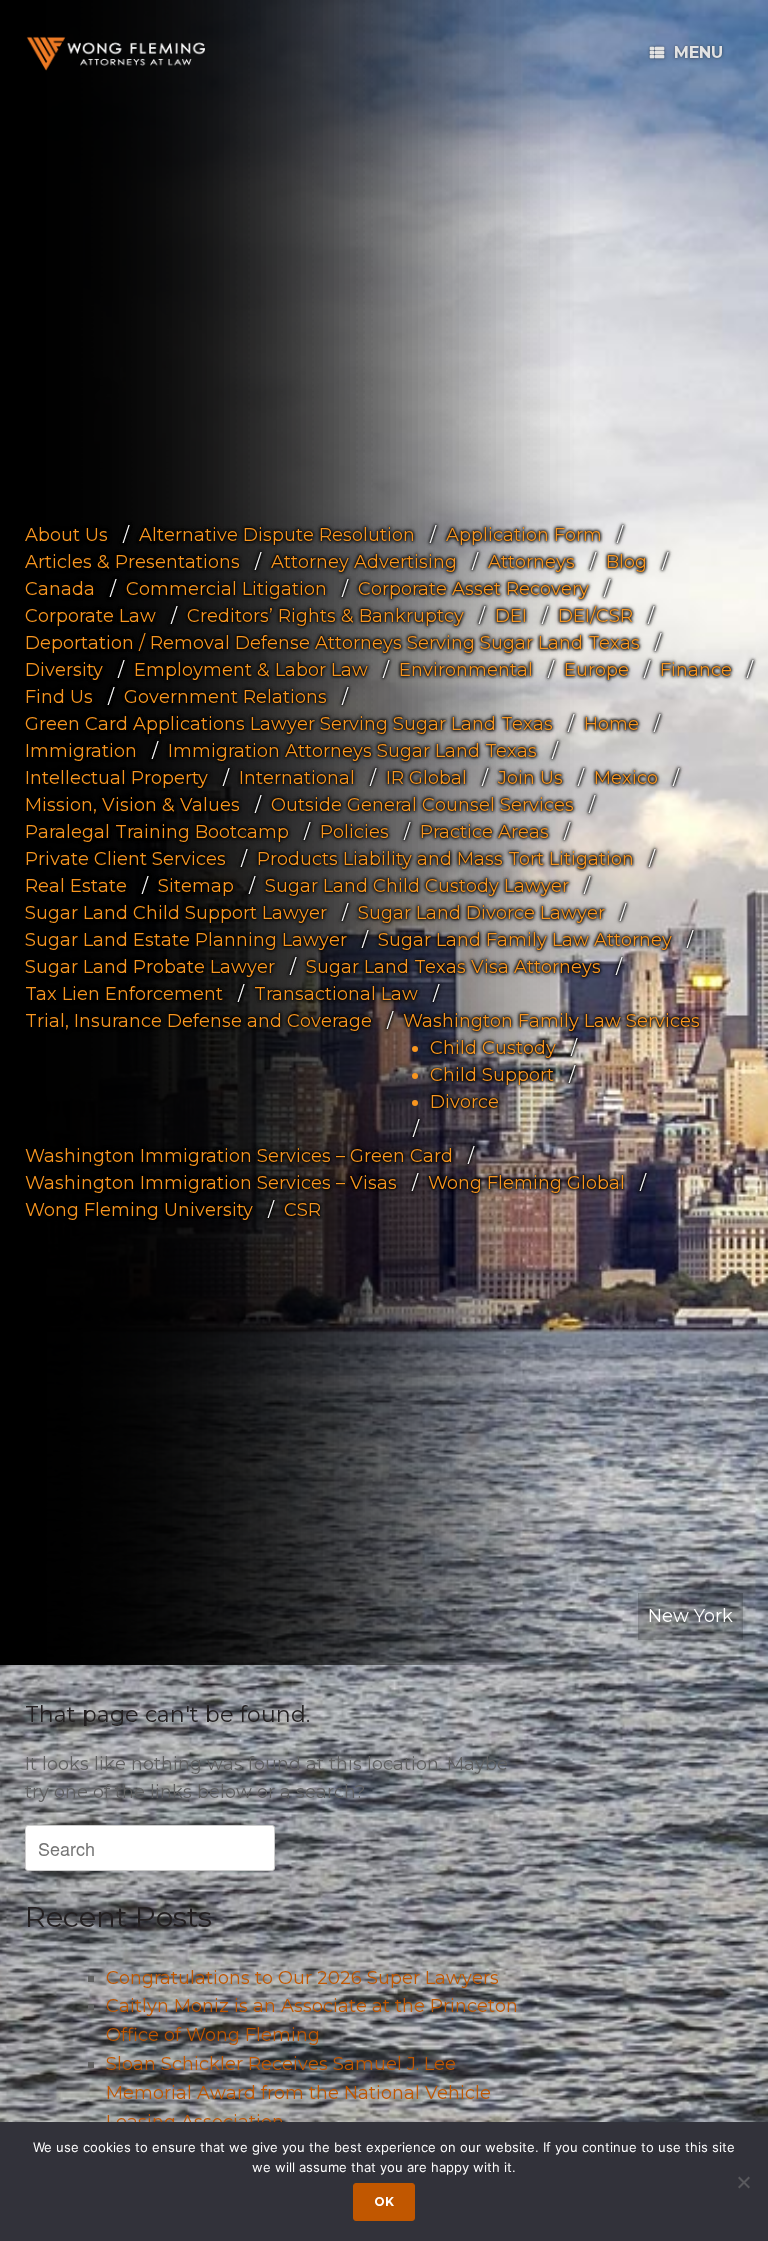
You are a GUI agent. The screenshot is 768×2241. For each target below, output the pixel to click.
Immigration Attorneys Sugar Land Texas (352, 751)
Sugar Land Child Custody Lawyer (417, 886)
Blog (626, 562)
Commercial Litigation (226, 589)
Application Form (524, 535)
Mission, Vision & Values (132, 805)
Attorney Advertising (364, 562)
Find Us (59, 697)
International (297, 778)
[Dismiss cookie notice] (743, 2182)
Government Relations (225, 697)
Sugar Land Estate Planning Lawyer (186, 940)
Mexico (626, 778)
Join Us (530, 778)
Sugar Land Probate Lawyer (150, 967)
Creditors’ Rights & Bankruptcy (325, 616)
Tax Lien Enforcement (124, 994)
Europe (596, 670)
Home (611, 724)
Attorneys (531, 562)
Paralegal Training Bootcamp (157, 832)
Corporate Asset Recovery (473, 589)
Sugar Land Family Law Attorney (525, 940)
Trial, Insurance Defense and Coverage (198, 1021)
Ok (384, 2201)
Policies (354, 832)
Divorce (464, 1102)
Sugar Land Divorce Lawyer (481, 913)
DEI (511, 616)
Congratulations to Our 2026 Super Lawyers (302, 1978)
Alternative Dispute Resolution (277, 535)
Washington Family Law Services (551, 1021)
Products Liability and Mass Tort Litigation (445, 859)
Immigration (81, 751)
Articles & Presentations (132, 562)
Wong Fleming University (139, 1210)
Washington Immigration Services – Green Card (239, 1156)
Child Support (492, 1075)
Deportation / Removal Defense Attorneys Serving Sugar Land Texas (332, 643)
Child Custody (493, 1048)
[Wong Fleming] (115, 53)
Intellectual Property (116, 778)
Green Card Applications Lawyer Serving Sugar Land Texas (289, 724)
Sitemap (196, 886)
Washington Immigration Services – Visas (211, 1183)
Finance (696, 670)
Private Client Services (125, 859)
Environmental (466, 670)
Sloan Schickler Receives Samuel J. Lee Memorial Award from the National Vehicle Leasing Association (298, 2093)
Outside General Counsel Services (422, 805)
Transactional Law (336, 994)
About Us (66, 535)
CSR (302, 1210)
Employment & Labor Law (251, 670)
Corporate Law (90, 616)
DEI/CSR (595, 616)
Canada (60, 589)
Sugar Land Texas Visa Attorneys (453, 967)
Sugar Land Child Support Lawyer (176, 913)
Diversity (64, 670)
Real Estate (76, 886)
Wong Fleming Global (526, 1183)
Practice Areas (484, 832)
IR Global (426, 778)
